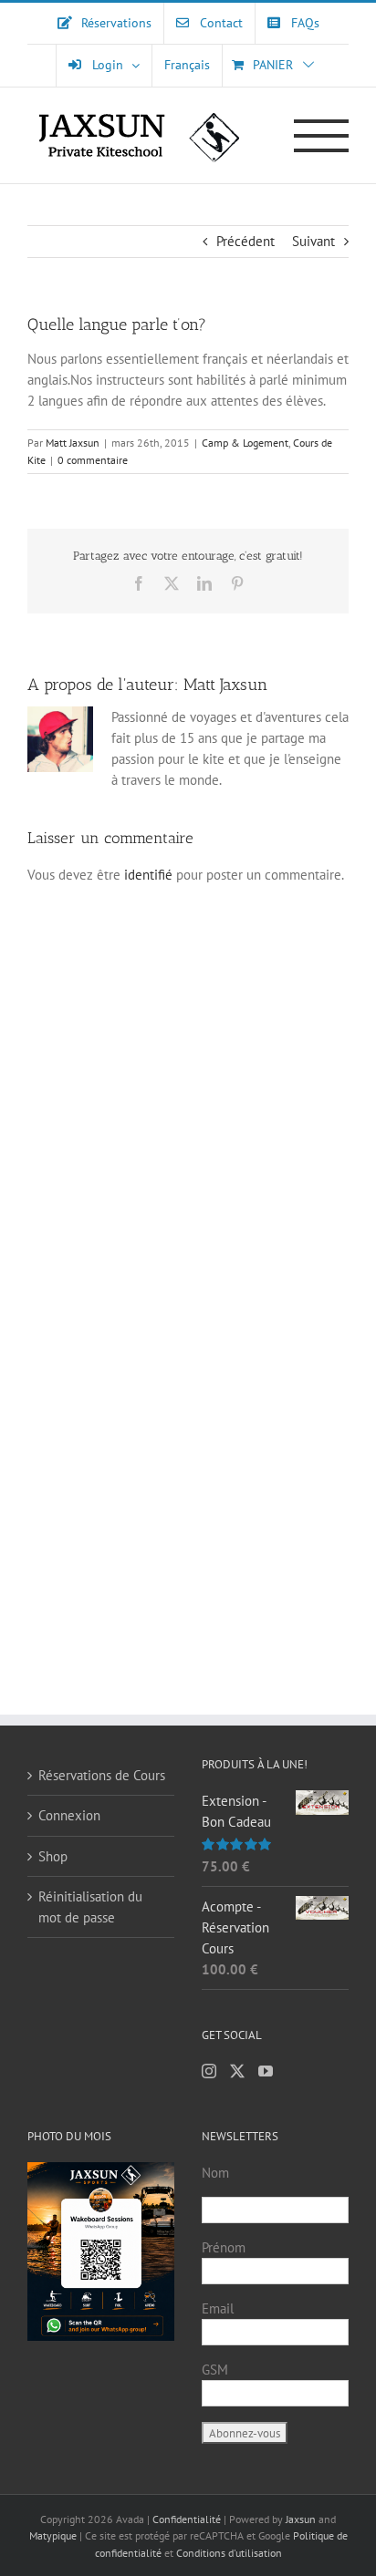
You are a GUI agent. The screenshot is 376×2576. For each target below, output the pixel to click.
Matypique (53, 2535)
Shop (53, 1856)
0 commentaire (93, 460)
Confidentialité (188, 2519)
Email (218, 2308)
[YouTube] (266, 2071)
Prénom (224, 2247)
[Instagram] (209, 2071)
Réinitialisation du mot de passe (90, 1907)
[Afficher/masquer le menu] (322, 136)
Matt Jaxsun (73, 443)
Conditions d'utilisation (229, 2553)
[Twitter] (237, 2071)
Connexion (69, 1815)
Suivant (313, 241)
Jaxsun (301, 2519)
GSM (215, 2370)
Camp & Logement (245, 443)
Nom (215, 2173)
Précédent (245, 241)
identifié (148, 875)
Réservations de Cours (102, 1775)
